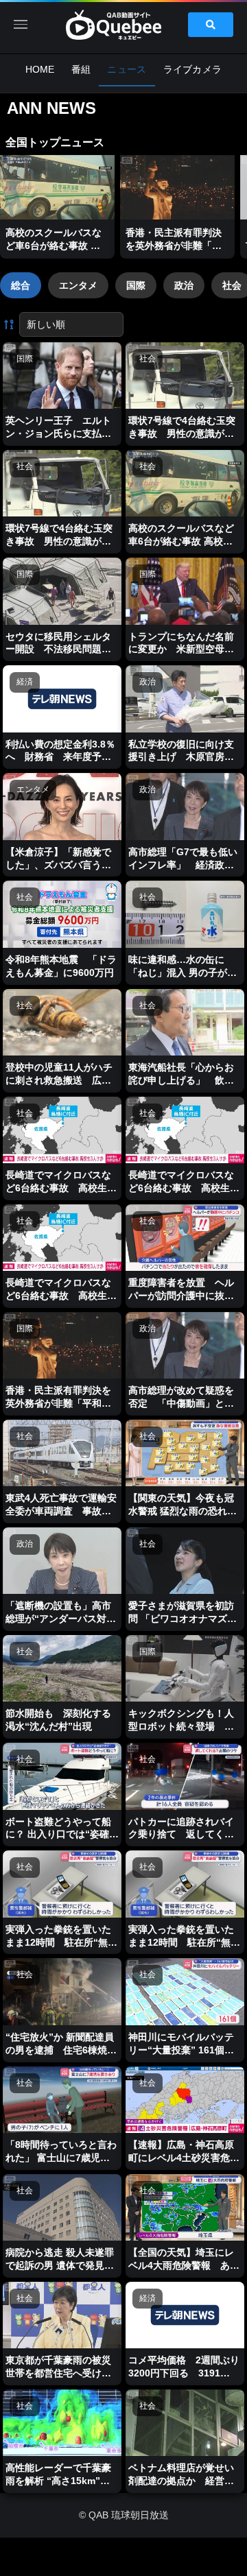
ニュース (127, 69)
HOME (40, 69)
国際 (136, 285)
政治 (184, 285)
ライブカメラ (193, 69)
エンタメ (78, 285)
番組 (81, 69)
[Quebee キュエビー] (123, 25)
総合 (21, 285)
